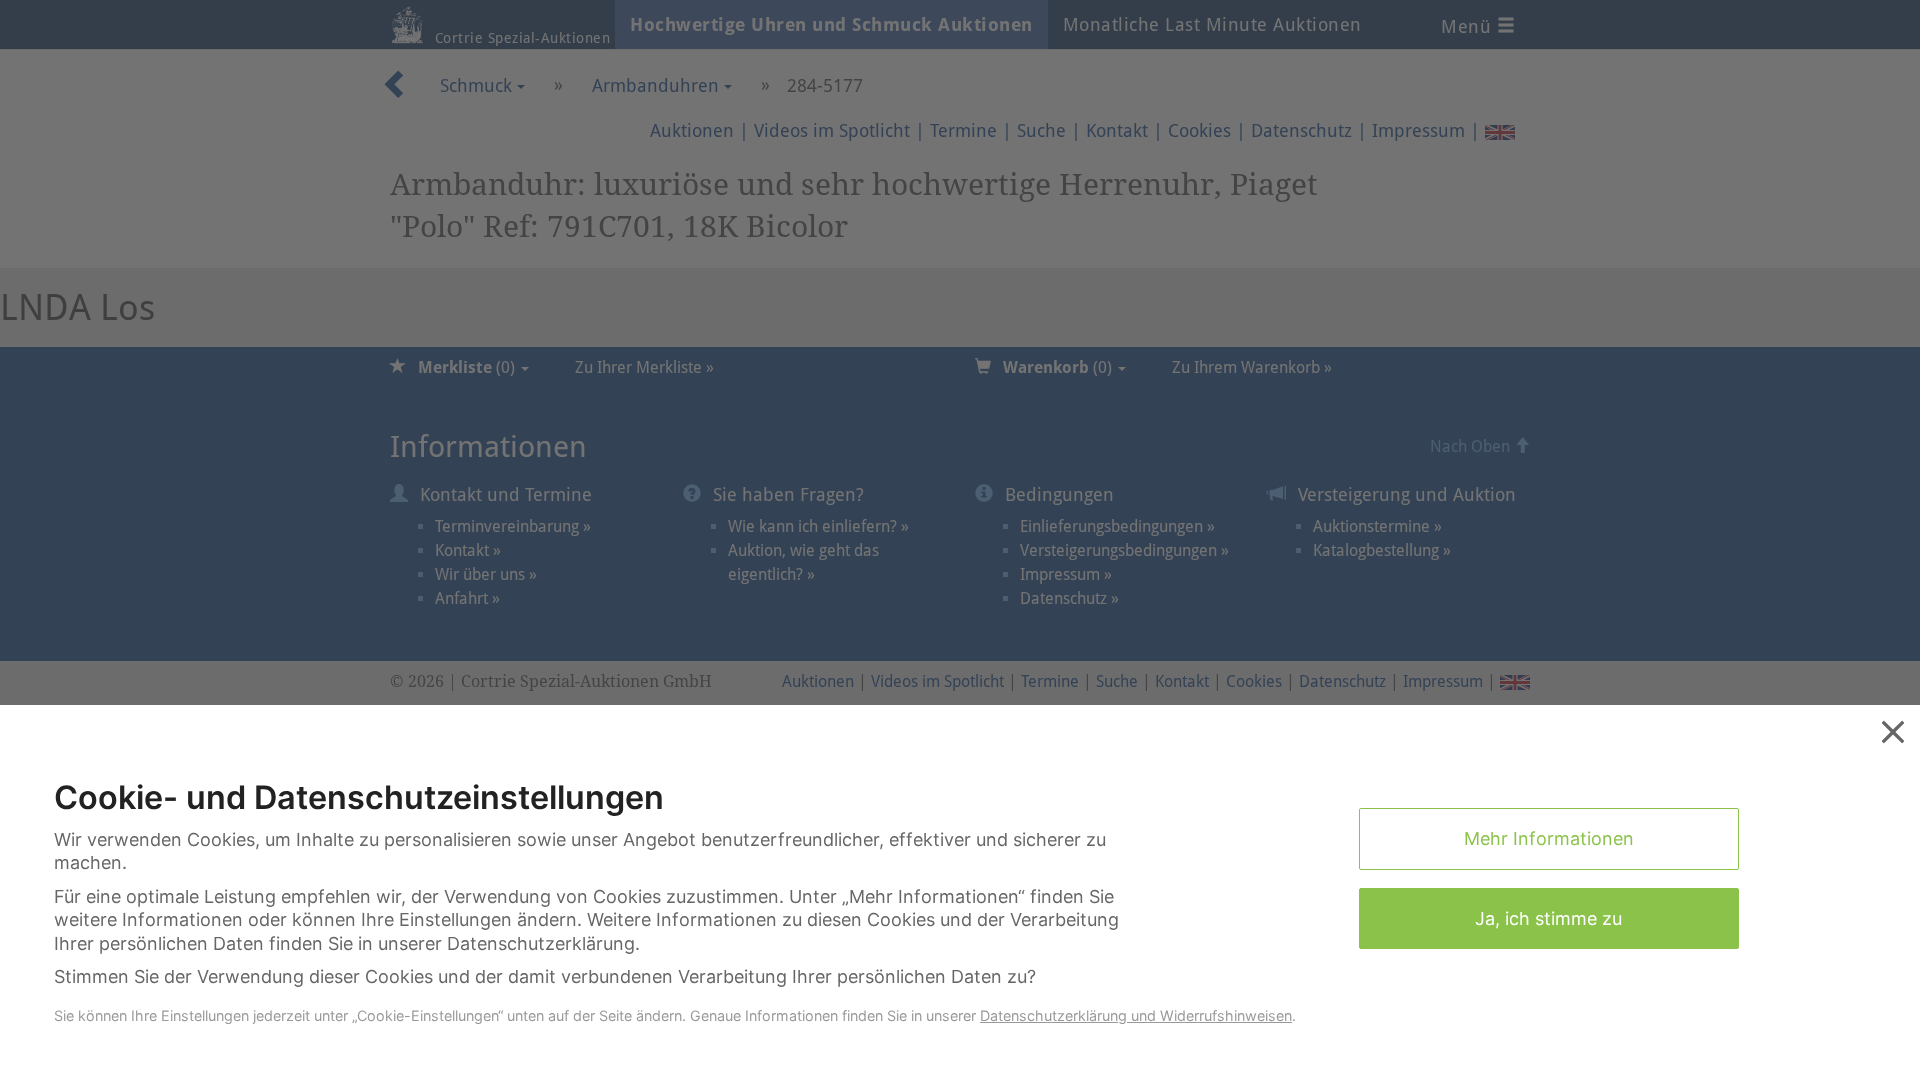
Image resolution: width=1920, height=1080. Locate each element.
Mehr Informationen (1549, 838)
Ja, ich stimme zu (1548, 918)
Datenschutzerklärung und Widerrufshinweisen (1136, 1015)
